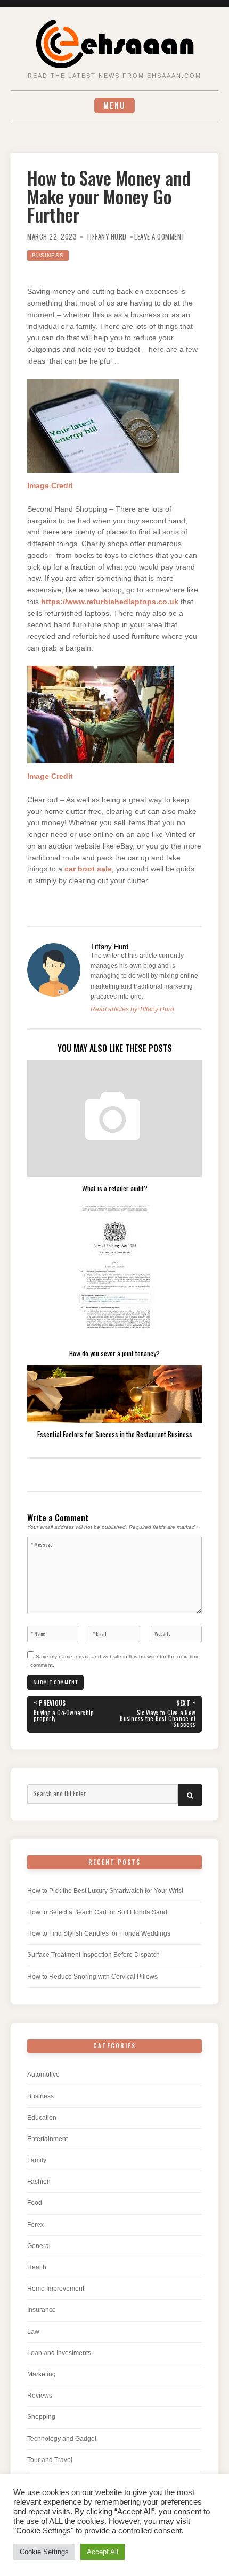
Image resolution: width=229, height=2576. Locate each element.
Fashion (39, 2182)
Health (37, 2267)
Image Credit (50, 486)
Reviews (40, 2396)
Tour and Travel (50, 2460)
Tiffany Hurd (107, 237)
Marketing (42, 2374)
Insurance (42, 2310)
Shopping (41, 2417)
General (39, 2246)
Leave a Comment (160, 237)
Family (37, 2160)
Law (33, 2332)
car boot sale (88, 869)
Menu (114, 105)
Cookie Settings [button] (44, 2552)
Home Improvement (56, 2289)
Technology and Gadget (62, 2439)
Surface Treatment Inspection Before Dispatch (93, 1955)
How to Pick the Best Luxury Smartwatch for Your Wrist (105, 1891)
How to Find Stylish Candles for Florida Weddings (99, 1933)
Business (48, 255)
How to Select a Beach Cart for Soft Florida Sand (97, 1912)
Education (42, 2118)
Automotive (43, 2075)
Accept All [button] (103, 2552)
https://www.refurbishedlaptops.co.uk (110, 602)
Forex (35, 2225)
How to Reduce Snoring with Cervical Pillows (92, 1977)
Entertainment (47, 2139)
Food (35, 2203)
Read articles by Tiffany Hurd (132, 1009)
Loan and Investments (59, 2353)
